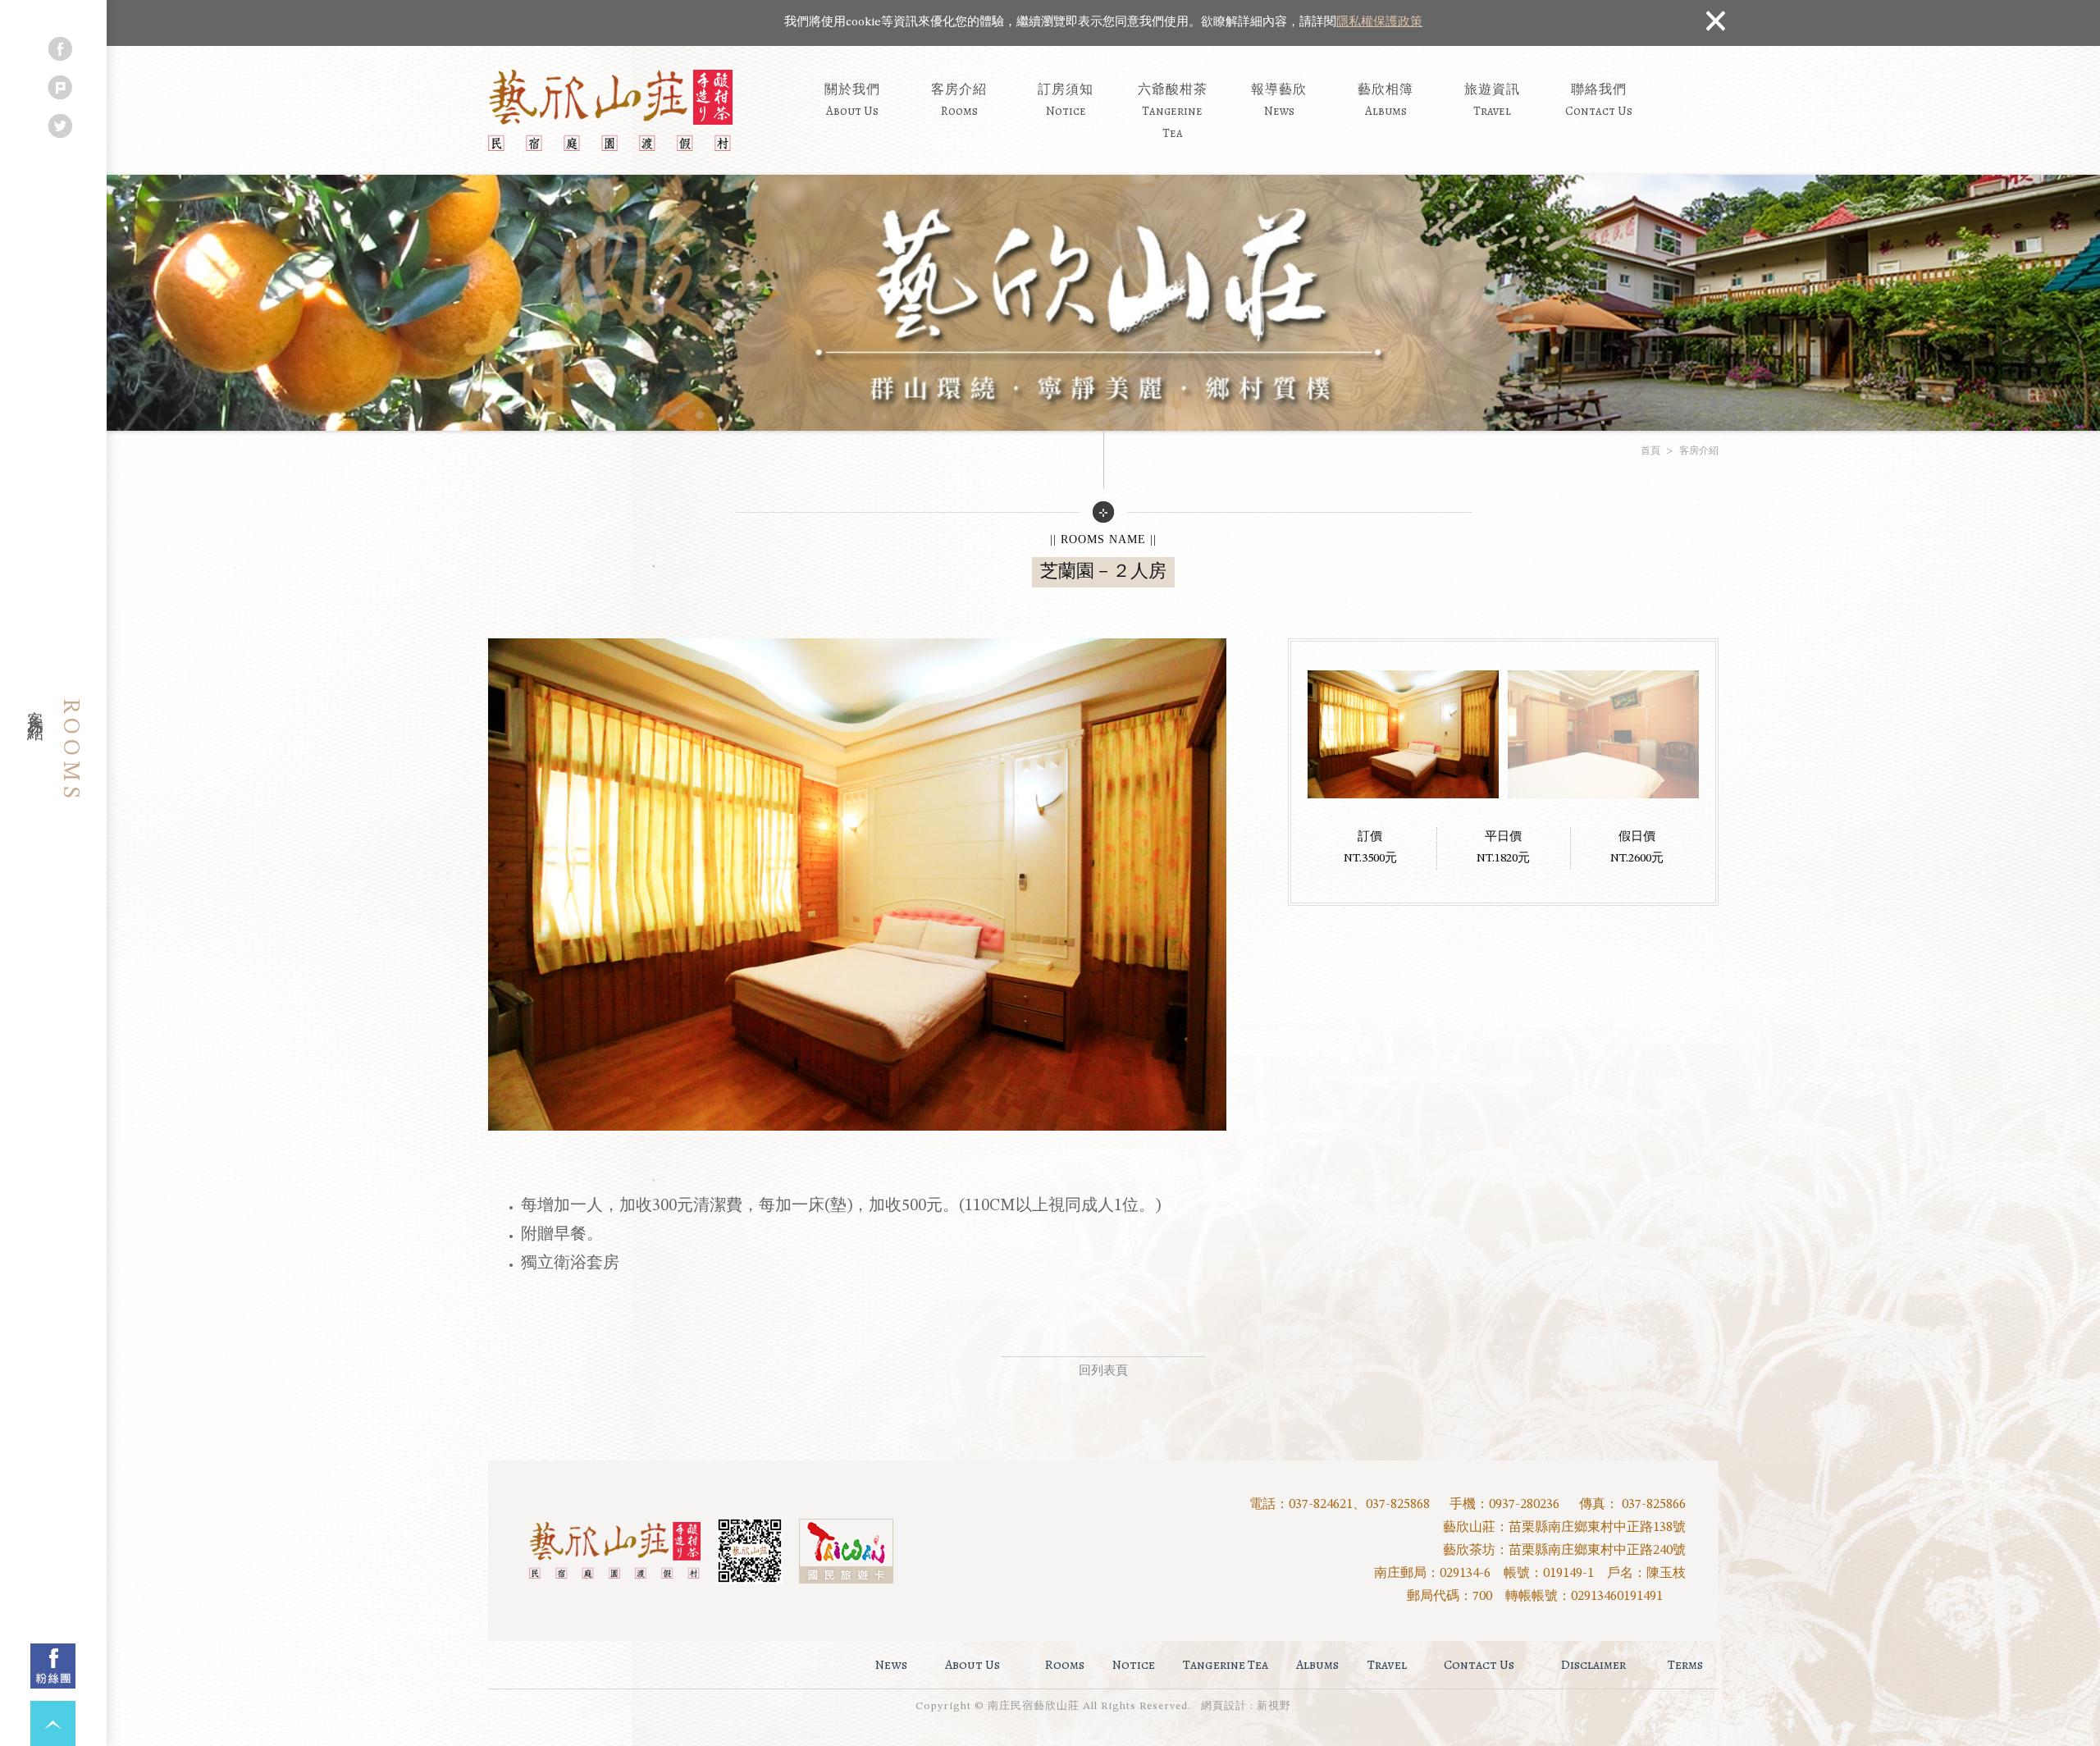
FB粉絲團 (53, 1666)
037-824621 (1321, 1505)
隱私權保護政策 (1379, 23)
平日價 (1503, 837)
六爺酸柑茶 (1173, 110)
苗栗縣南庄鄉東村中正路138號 (1597, 1528)
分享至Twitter (60, 126)
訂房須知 (1066, 100)
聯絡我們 (1599, 100)
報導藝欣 (1279, 100)
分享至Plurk (60, 87)
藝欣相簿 (1386, 100)
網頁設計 (1224, 1706)
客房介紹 (959, 100)
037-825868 (1398, 1505)
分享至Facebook (60, 49)
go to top (53, 1723)
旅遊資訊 (1492, 100)
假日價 (1637, 837)
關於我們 (852, 100)
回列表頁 (1103, 1371)
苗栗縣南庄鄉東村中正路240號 (1597, 1551)
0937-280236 (1524, 1505)
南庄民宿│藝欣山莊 (610, 111)
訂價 (1370, 837)
